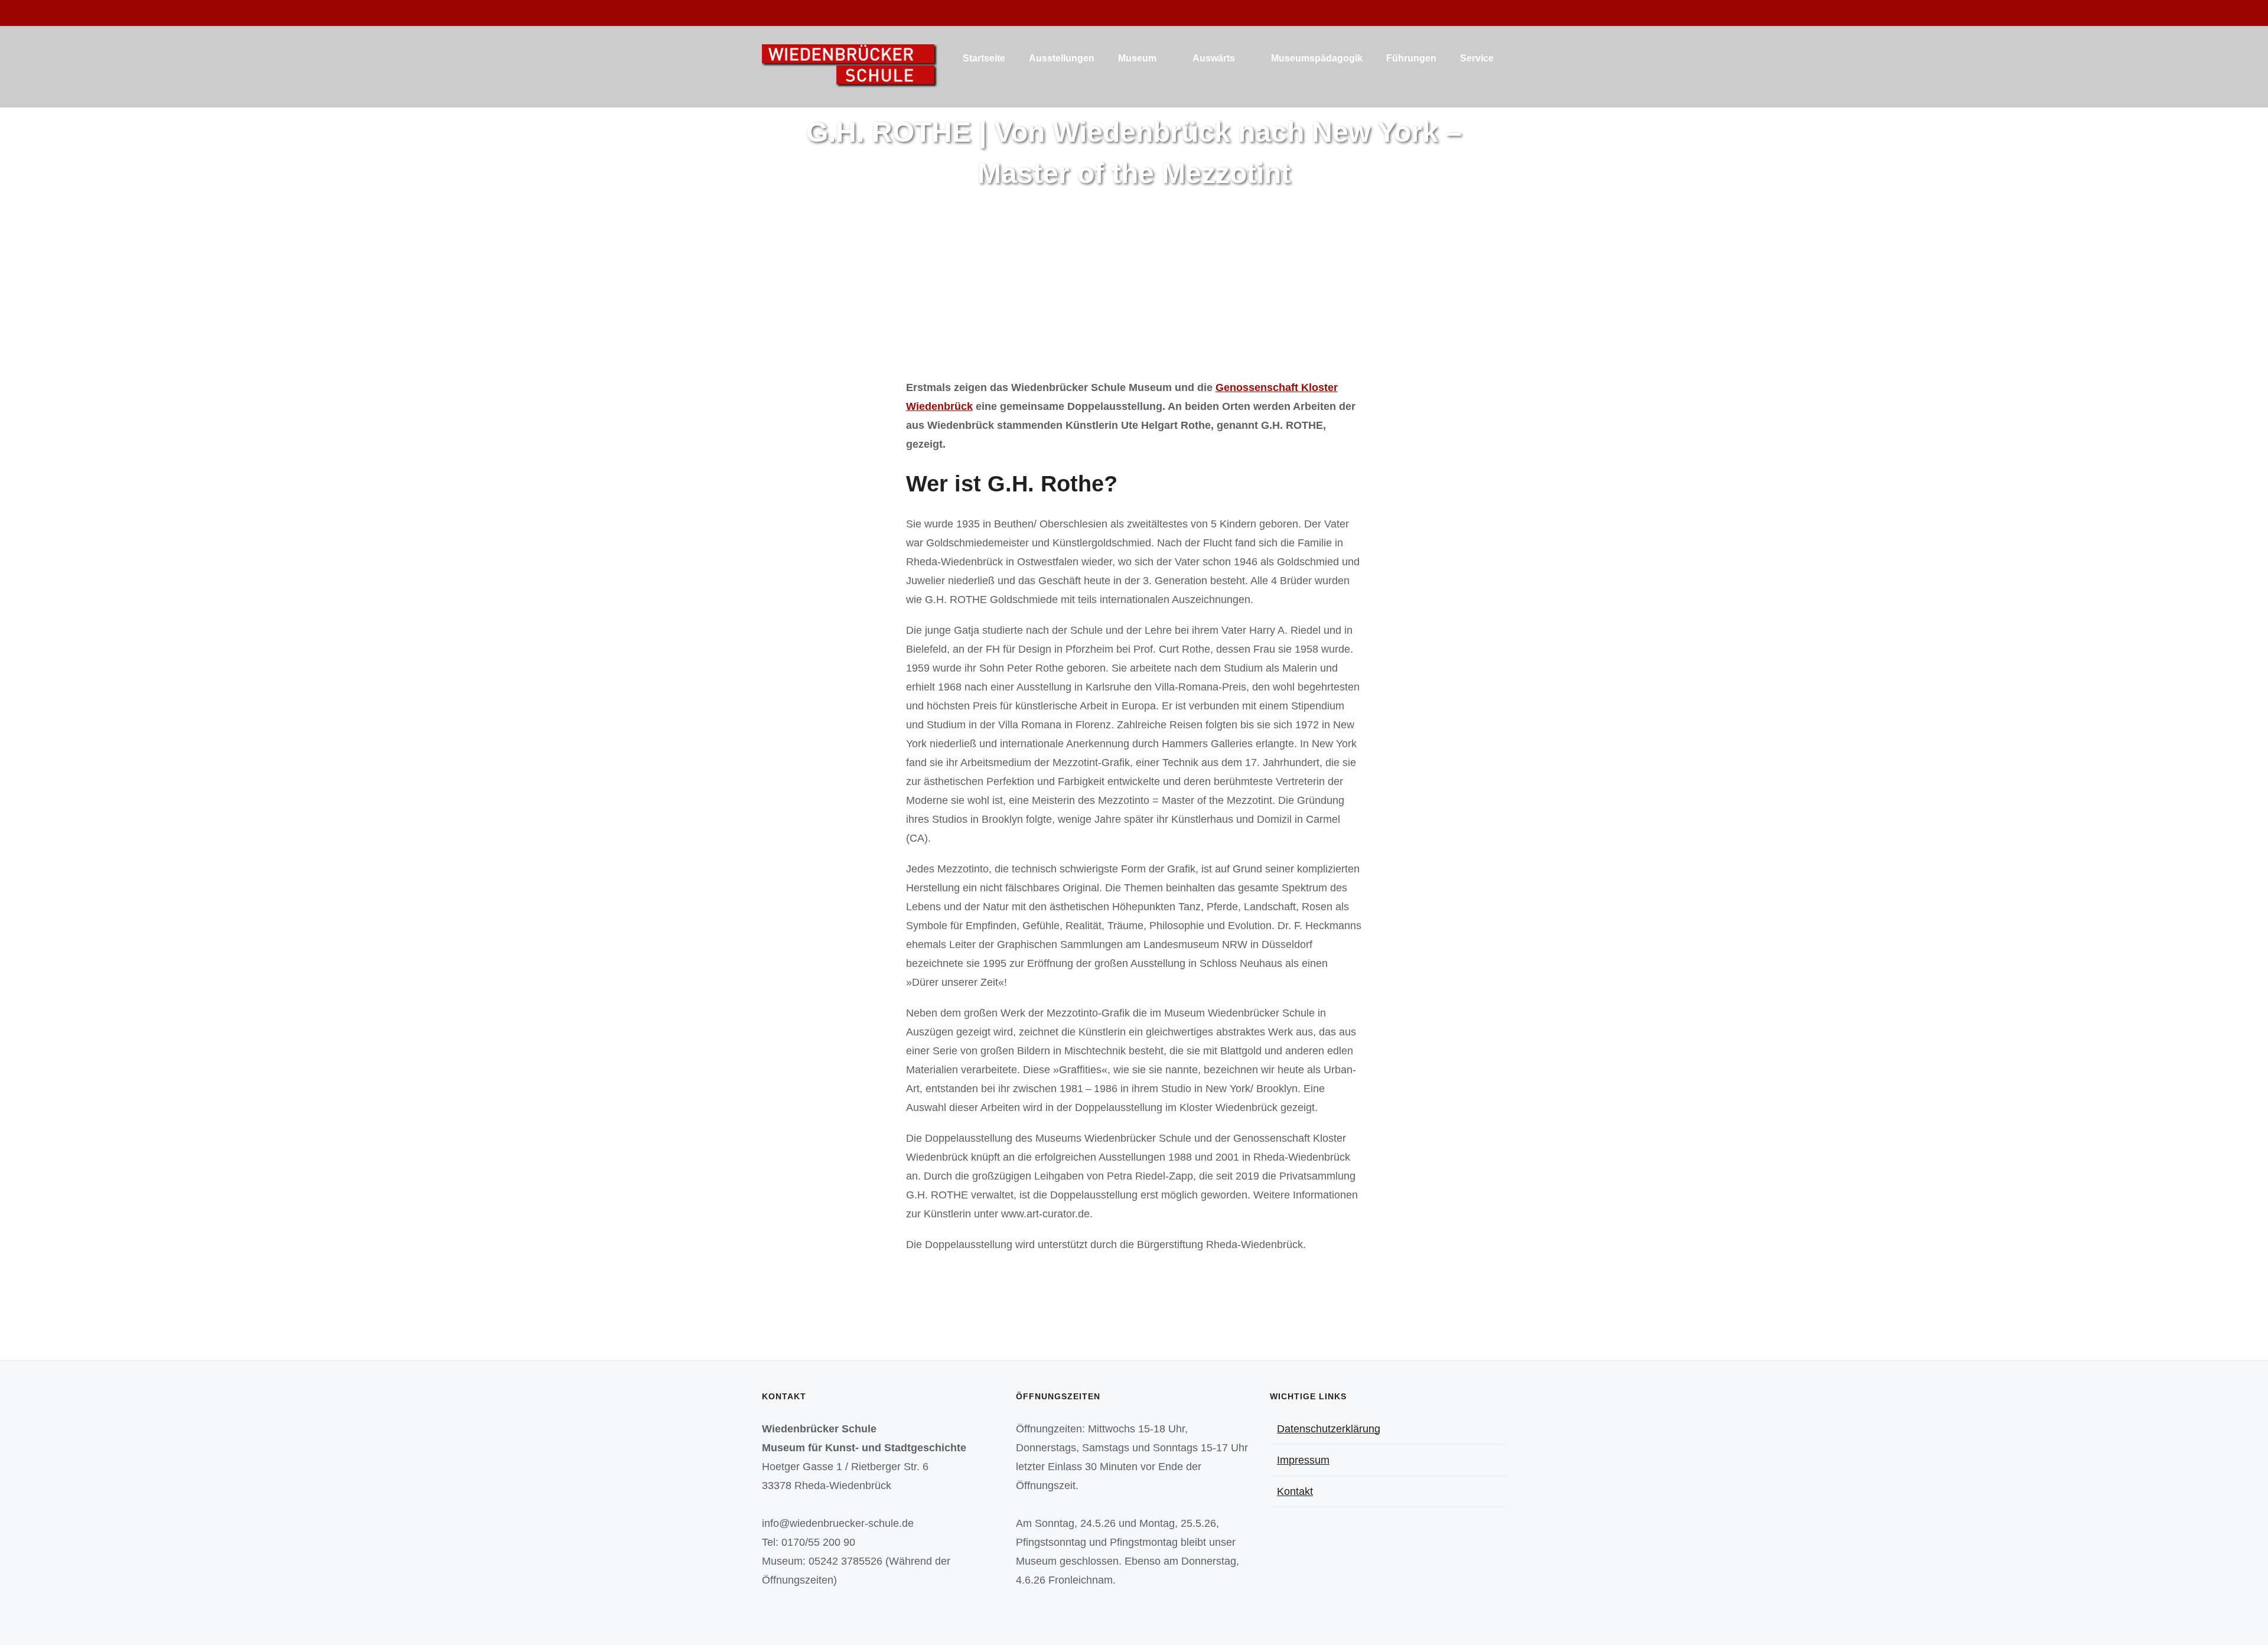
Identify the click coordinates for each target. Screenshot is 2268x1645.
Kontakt (1295, 1491)
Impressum (1303, 1460)
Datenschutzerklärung (1329, 1429)
